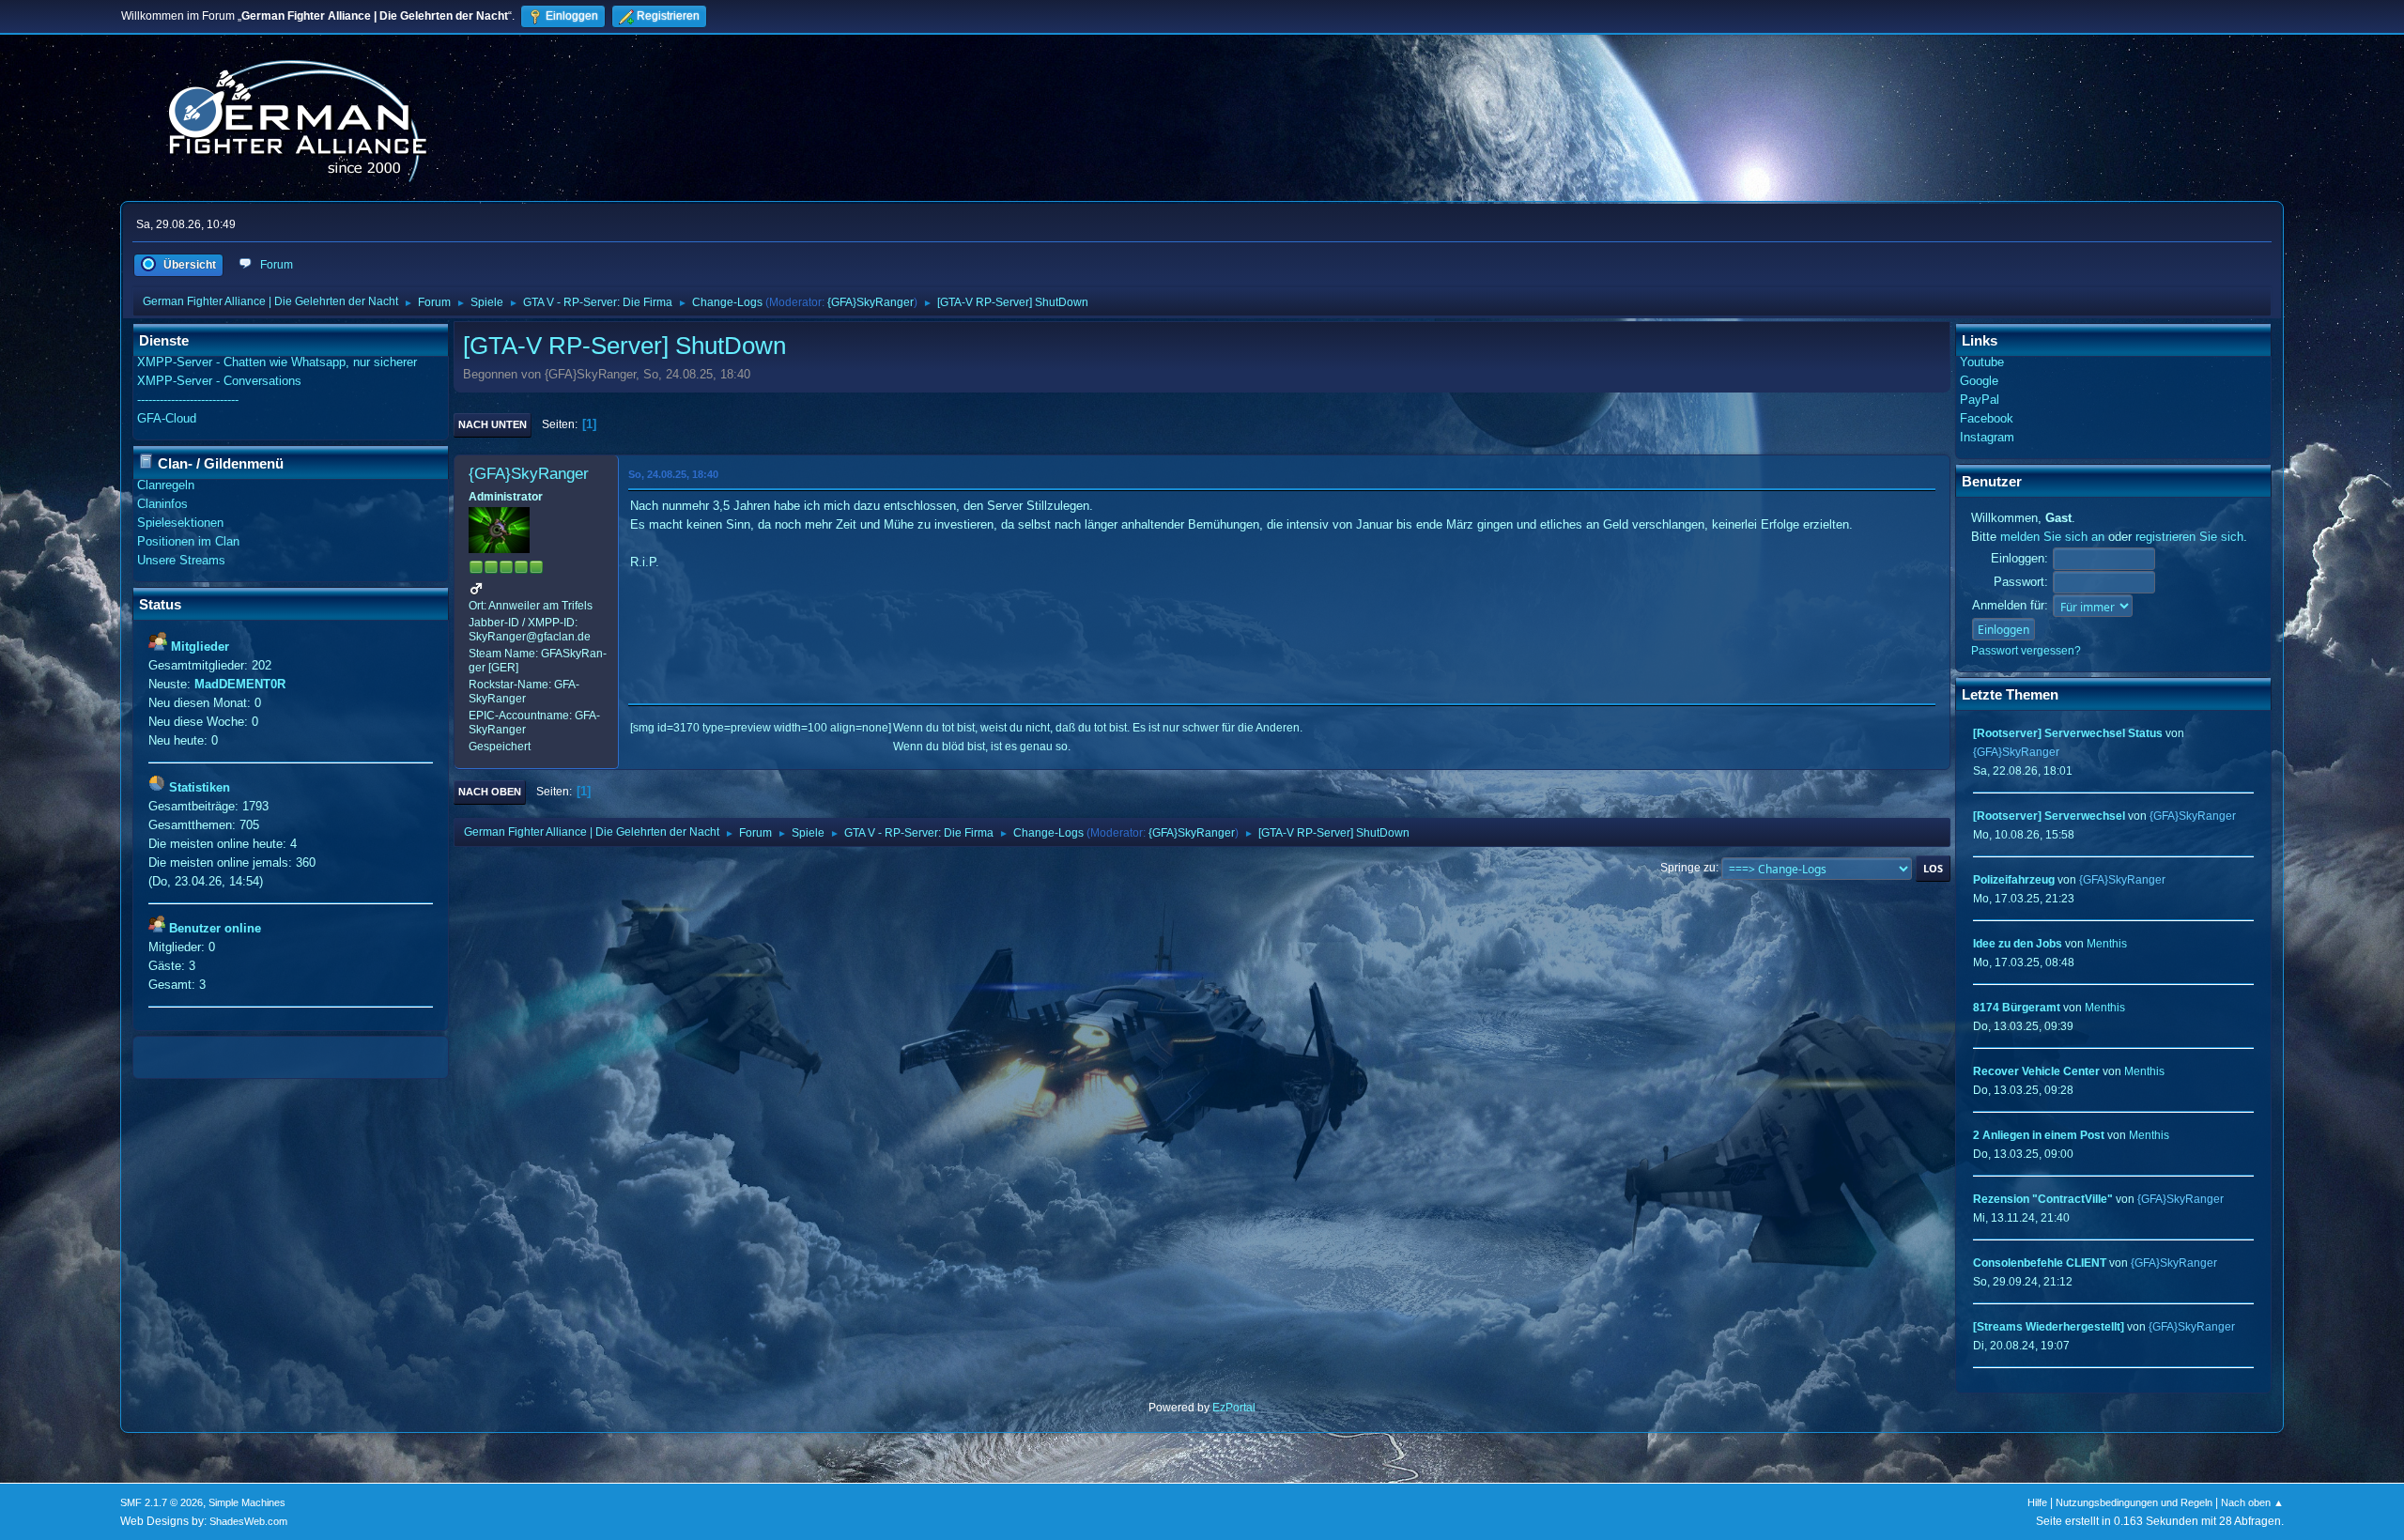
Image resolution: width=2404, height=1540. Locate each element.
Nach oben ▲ (2252, 1502)
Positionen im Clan (188, 541)
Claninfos (162, 504)
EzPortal (1234, 1408)
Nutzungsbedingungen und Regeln (2134, 1502)
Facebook (1987, 418)
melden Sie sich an (2052, 537)
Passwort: (2021, 582)
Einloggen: (2019, 558)
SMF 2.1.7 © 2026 (162, 1502)
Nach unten (493, 424)
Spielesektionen (180, 523)
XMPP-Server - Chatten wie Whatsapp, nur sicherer (277, 362)
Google (1979, 381)
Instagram (1987, 437)
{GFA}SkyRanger (871, 302)
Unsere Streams (181, 560)
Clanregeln (166, 485)
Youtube (1982, 362)
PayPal (1980, 400)
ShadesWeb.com (248, 1521)
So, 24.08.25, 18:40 (673, 474)
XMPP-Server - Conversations (219, 381)
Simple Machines (247, 1502)
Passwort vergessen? (2026, 651)
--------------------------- (188, 400)
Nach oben (490, 792)
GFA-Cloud (167, 418)
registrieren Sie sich (2189, 537)
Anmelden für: (2010, 605)
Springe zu (1688, 868)
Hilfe (2037, 1502)
